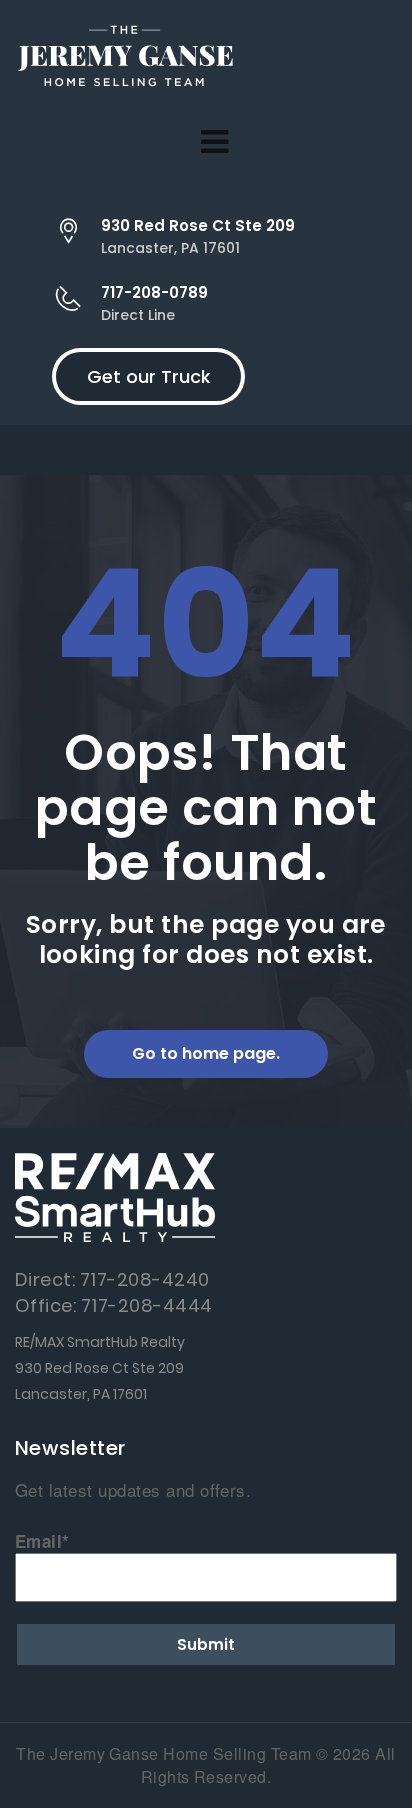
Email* (42, 1541)
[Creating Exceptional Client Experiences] (125, 59)
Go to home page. (206, 1053)
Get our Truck (149, 376)
